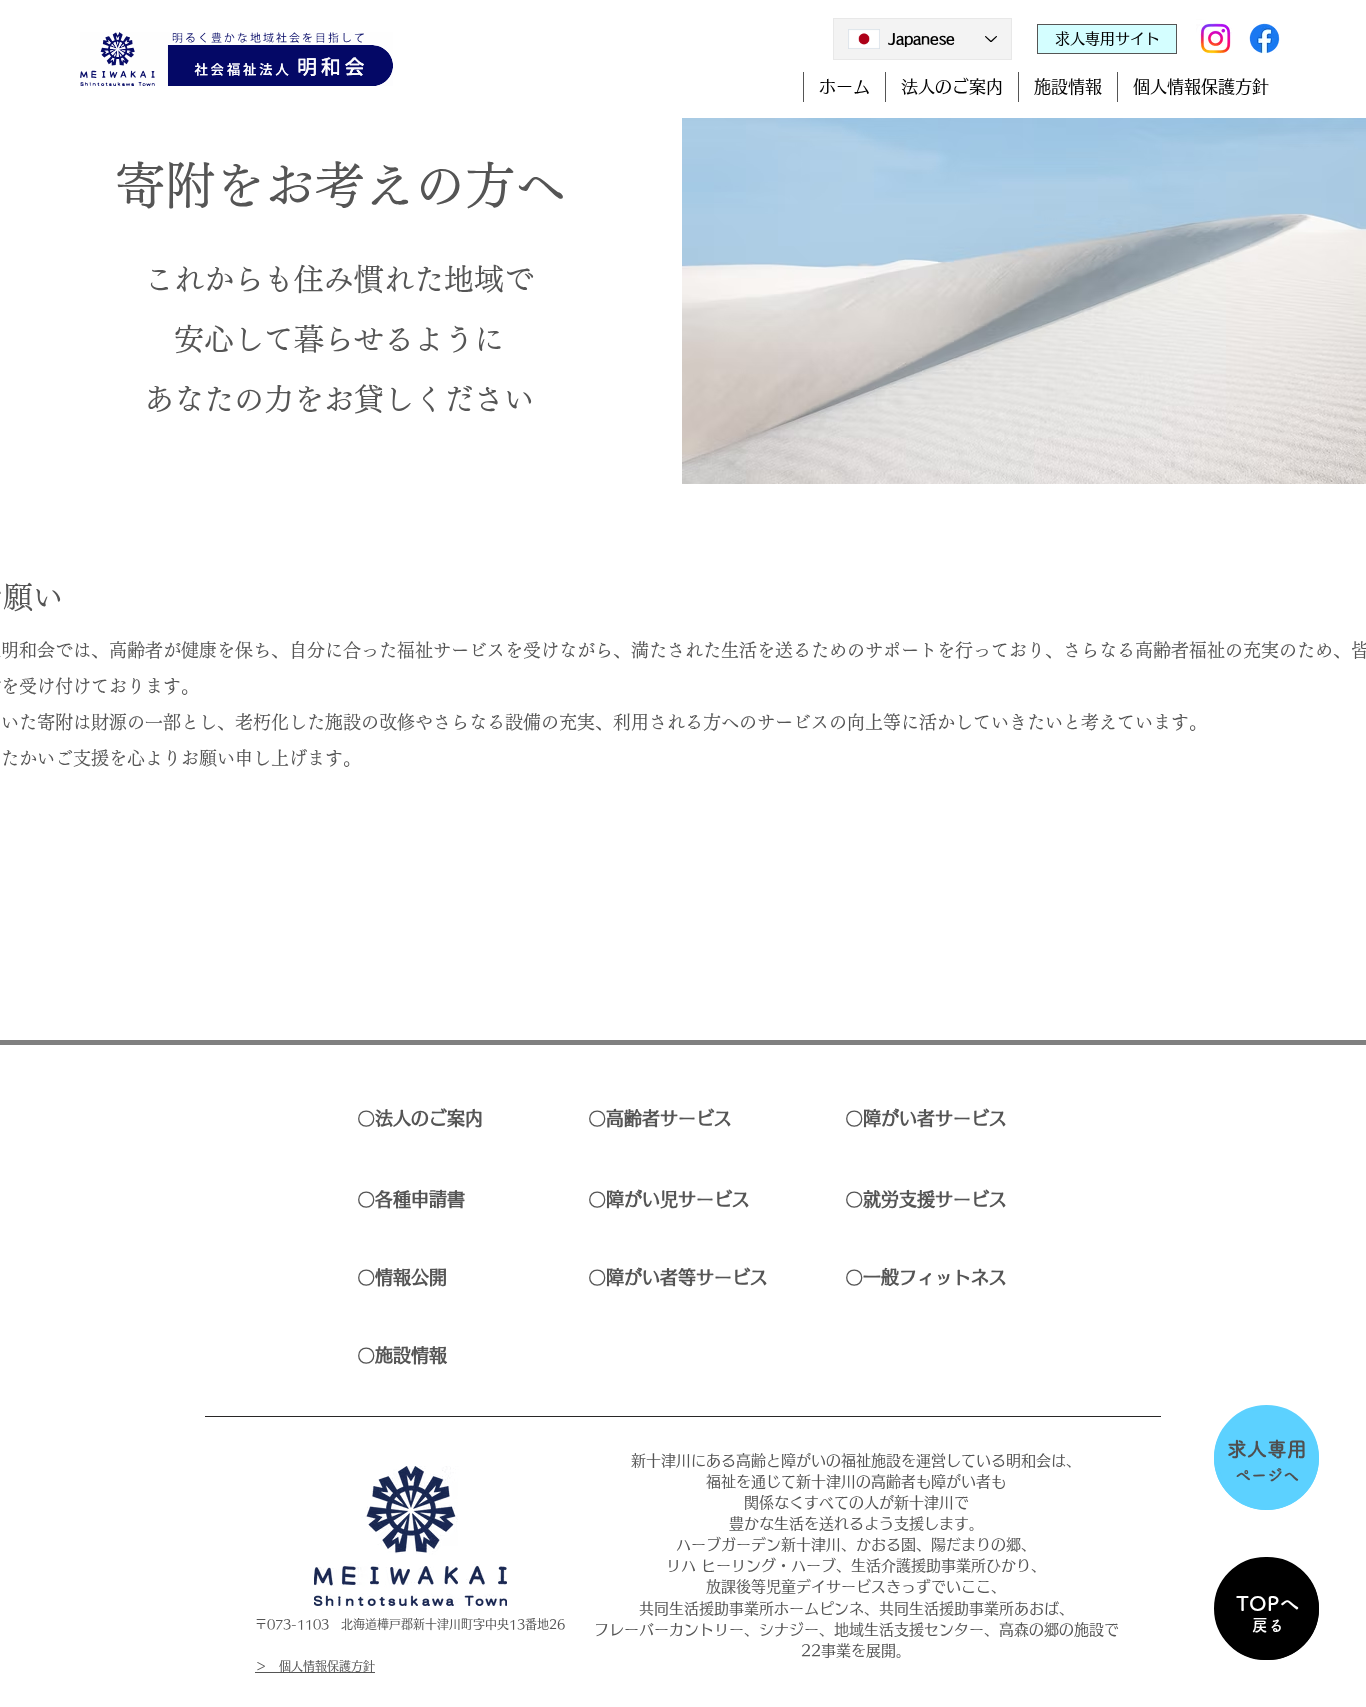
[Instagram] (1215, 38)
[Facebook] (1264, 38)
